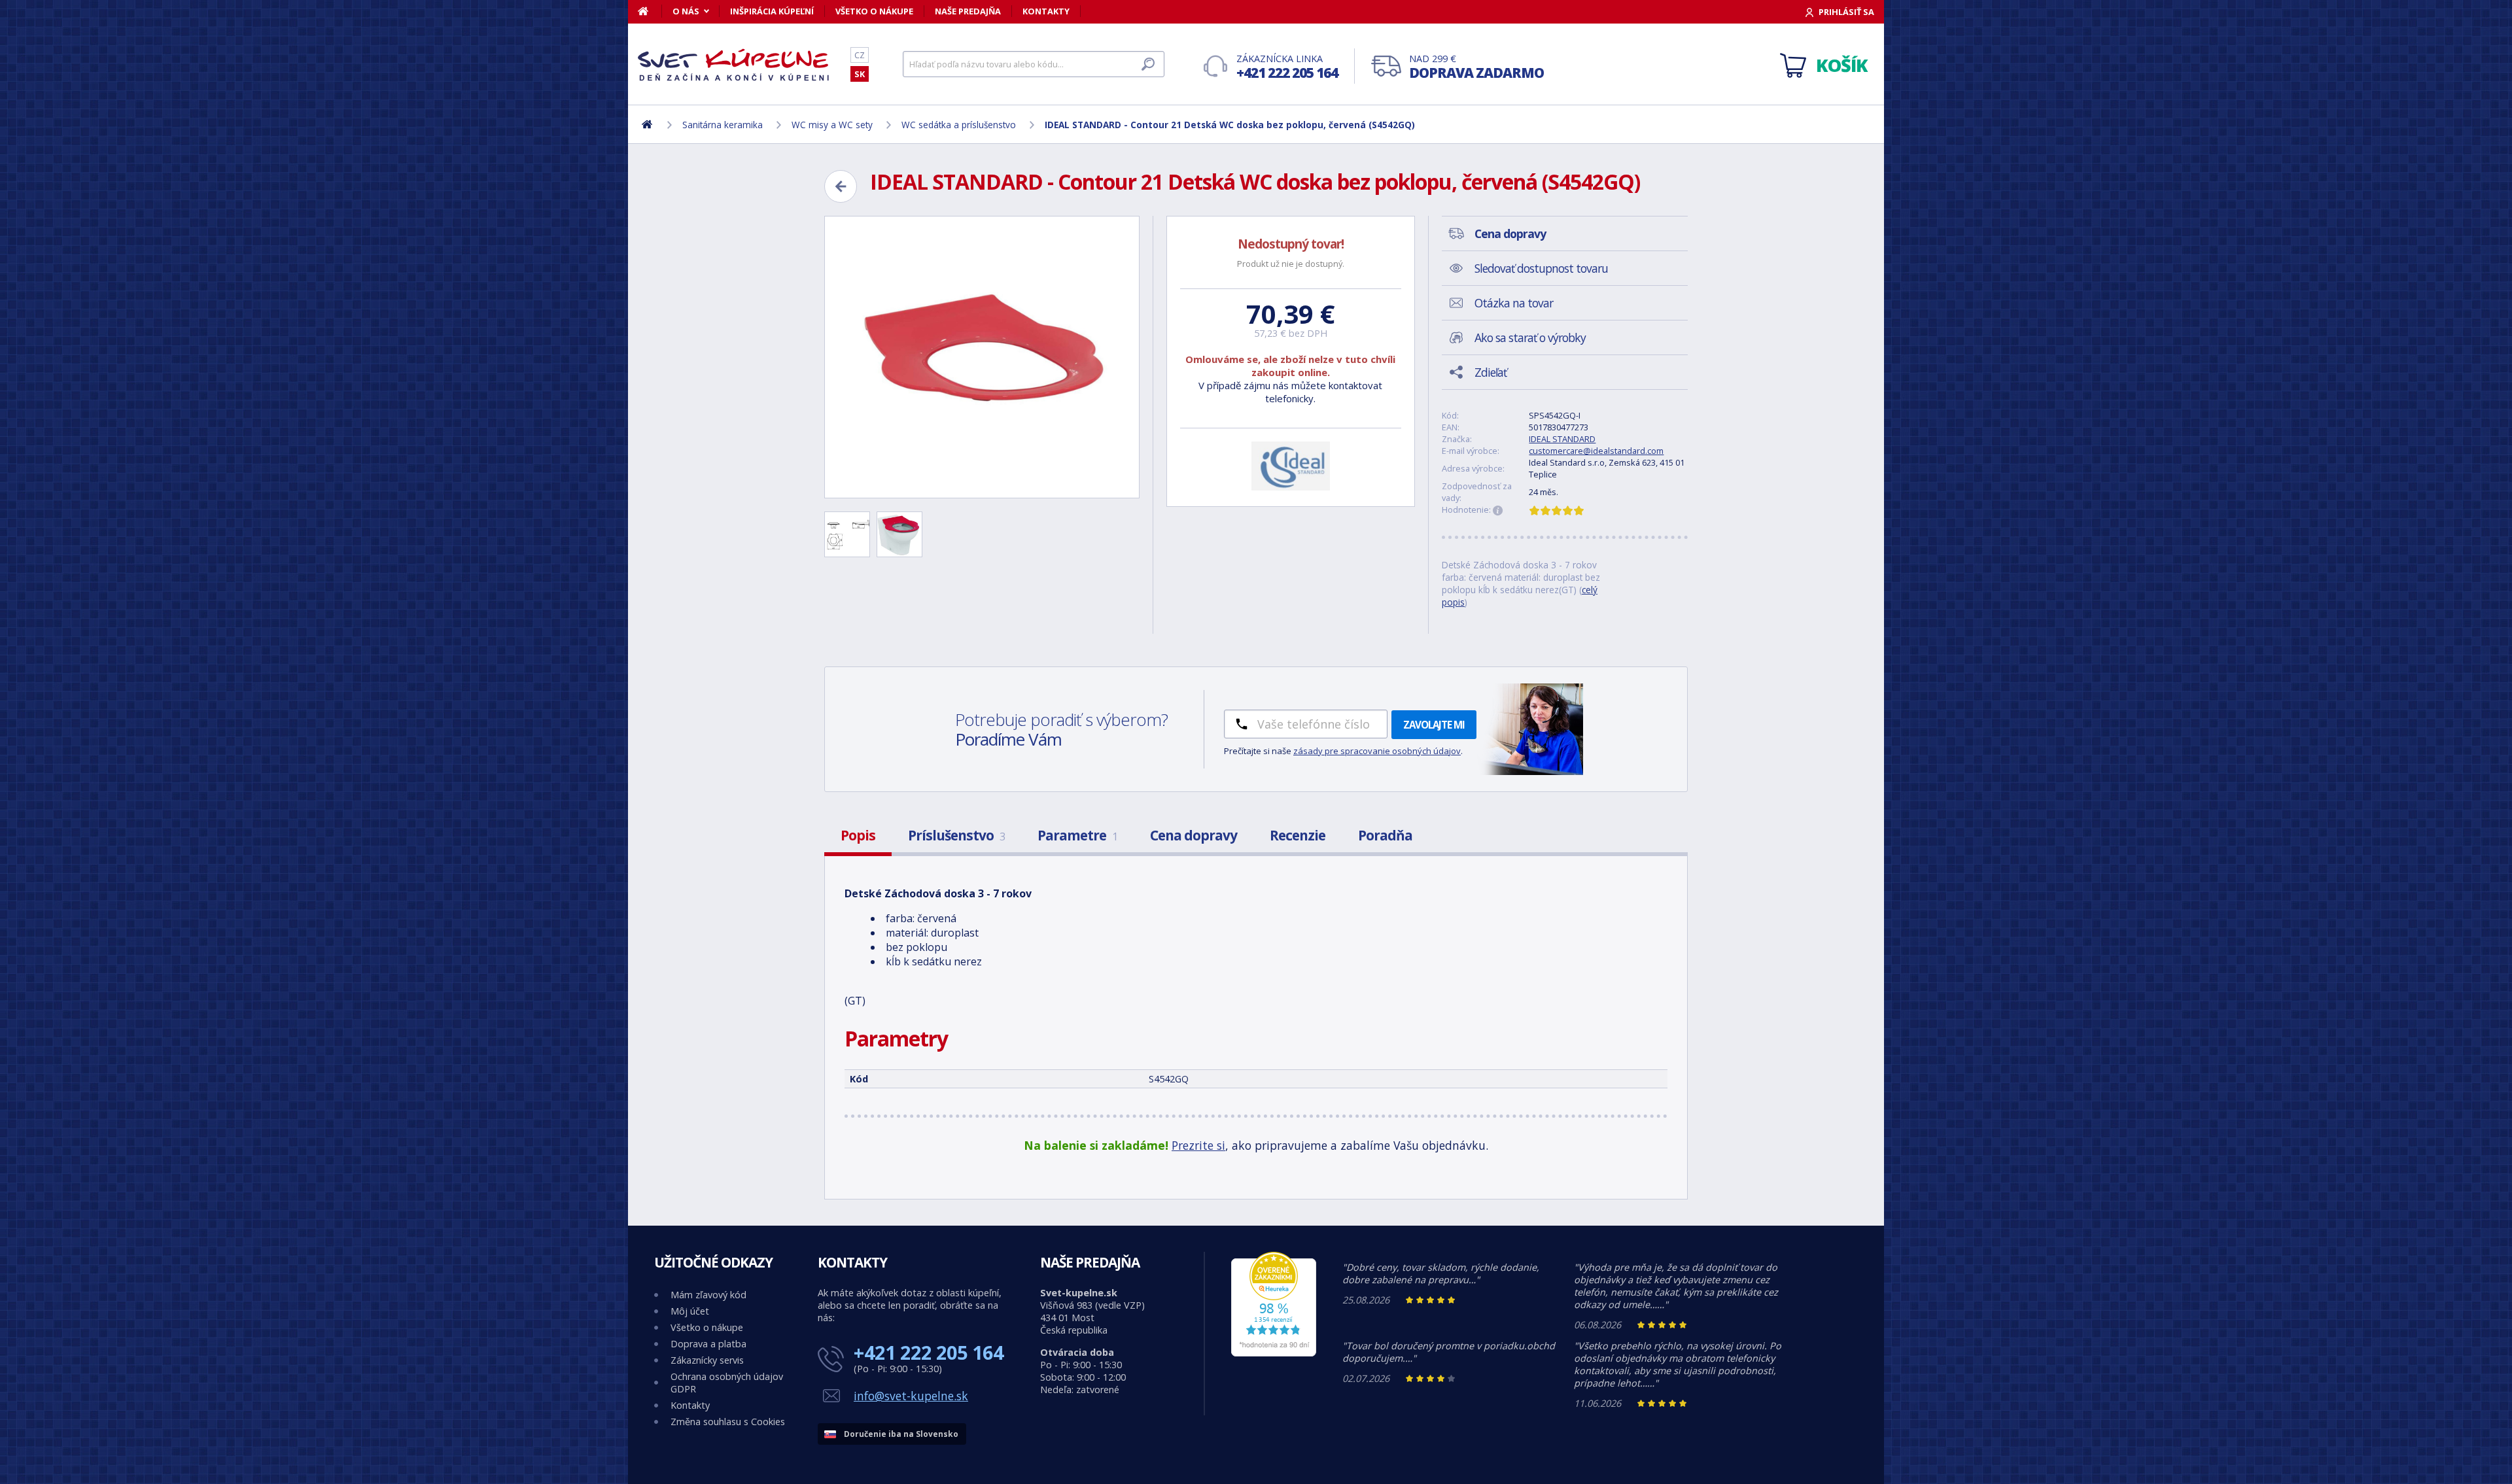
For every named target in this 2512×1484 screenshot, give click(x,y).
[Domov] (650, 11)
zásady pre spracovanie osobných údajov (1377, 751)
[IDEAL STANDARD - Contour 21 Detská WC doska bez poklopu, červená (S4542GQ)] (982, 357)
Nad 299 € (1476, 67)
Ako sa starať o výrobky (1530, 337)
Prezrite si (1198, 1145)
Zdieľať (1491, 372)
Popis (858, 835)
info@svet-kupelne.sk (911, 1396)
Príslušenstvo (956, 835)
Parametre (1077, 835)
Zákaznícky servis (707, 1360)
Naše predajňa (968, 11)
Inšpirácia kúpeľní (772, 11)
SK (860, 74)
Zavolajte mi (1434, 725)
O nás (686, 11)
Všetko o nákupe (874, 11)
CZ (860, 55)
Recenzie (1298, 835)
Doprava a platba (708, 1344)
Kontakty (1046, 11)
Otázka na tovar (1514, 303)
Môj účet (690, 1311)
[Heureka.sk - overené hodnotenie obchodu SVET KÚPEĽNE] (1274, 1353)
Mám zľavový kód (708, 1295)
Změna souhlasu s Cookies (728, 1422)
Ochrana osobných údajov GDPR (727, 1383)
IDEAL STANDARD (1562, 439)
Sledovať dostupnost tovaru (1541, 268)
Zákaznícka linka (1287, 67)
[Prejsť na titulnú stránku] (736, 65)
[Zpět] (841, 186)
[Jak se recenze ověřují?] (1498, 511)
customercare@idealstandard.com (1596, 451)
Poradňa (1385, 835)
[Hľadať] (1148, 64)
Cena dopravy (1194, 835)
